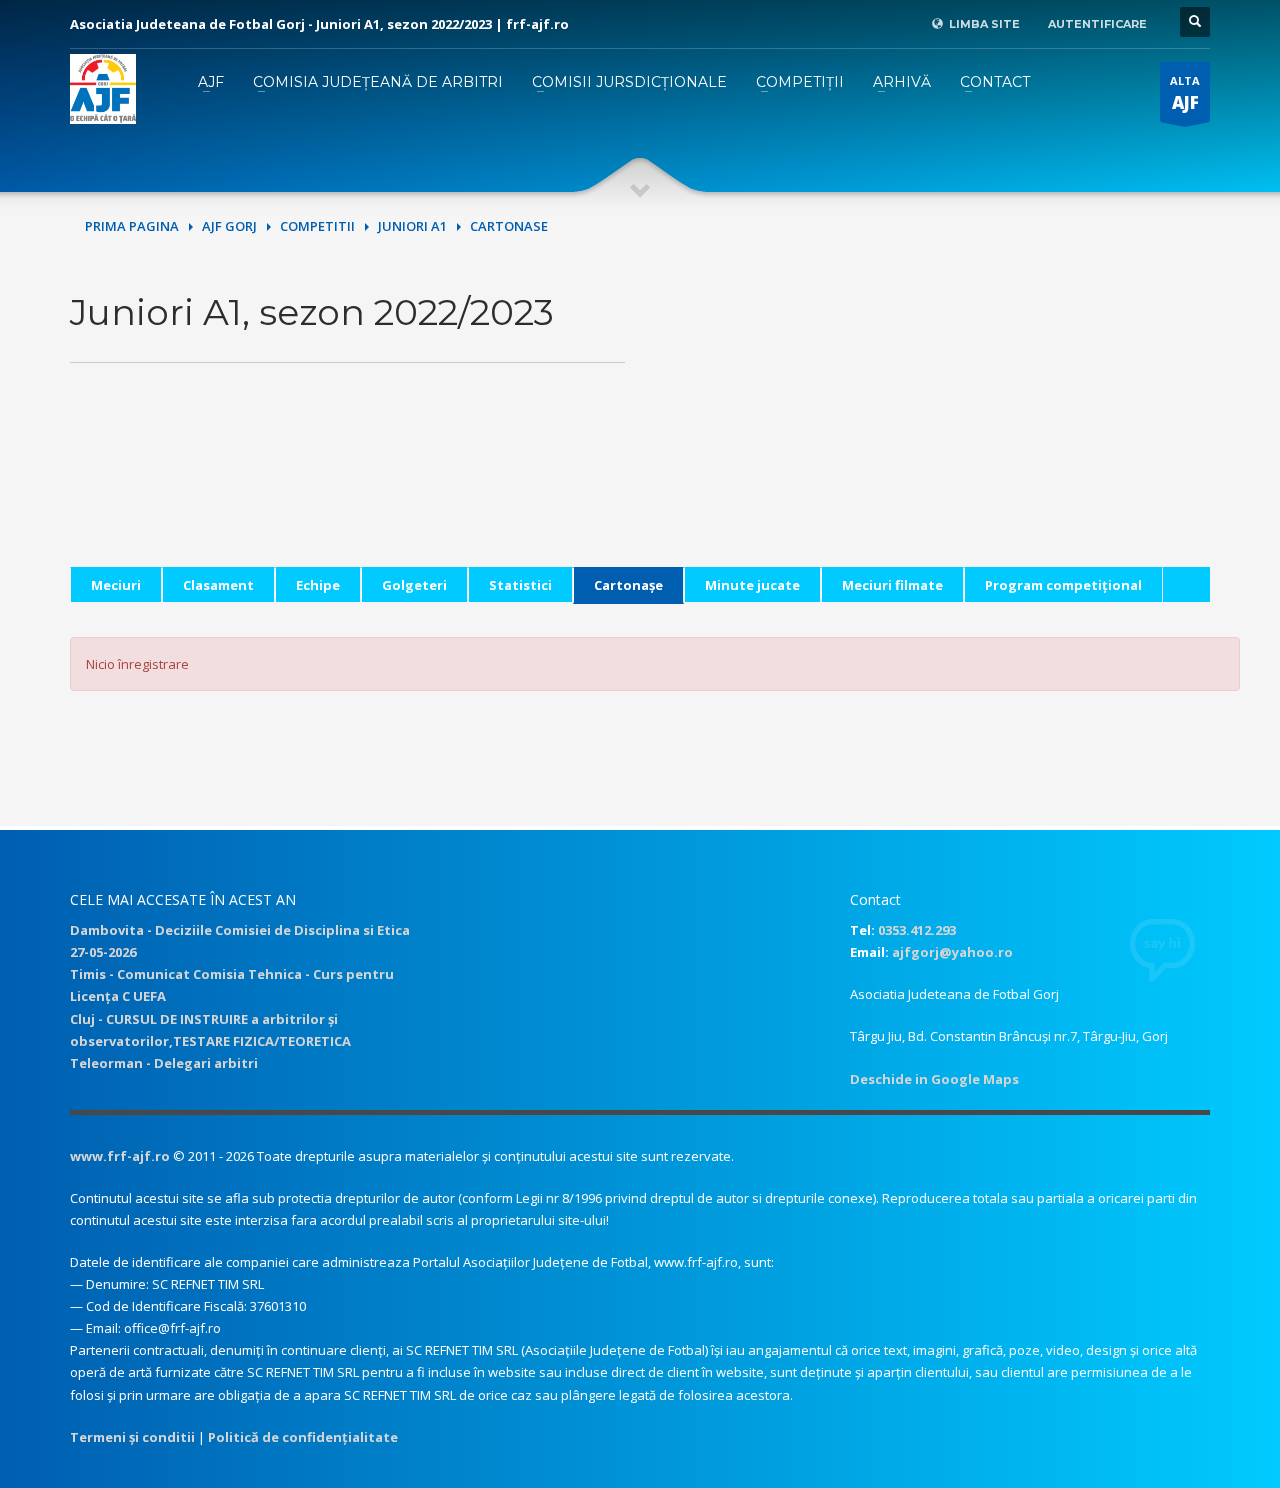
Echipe (318, 585)
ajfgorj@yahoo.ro (952, 952)
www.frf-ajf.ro (120, 1156)
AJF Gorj (229, 226)
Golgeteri (414, 585)
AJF (211, 82)
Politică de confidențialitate (303, 1437)
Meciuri (116, 585)
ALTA (1185, 93)
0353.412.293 (917, 930)
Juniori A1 (412, 226)
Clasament (218, 585)
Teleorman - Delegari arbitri (164, 1063)
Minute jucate (752, 585)
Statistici (520, 585)
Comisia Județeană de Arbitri (378, 82)
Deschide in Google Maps (934, 1079)
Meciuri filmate (892, 585)
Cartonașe (628, 585)
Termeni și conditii (132, 1437)
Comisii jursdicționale (629, 82)
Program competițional (1063, 585)
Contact (995, 82)
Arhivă (902, 82)
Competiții (800, 82)
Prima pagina (132, 226)
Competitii (317, 226)
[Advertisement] (932, 427)
